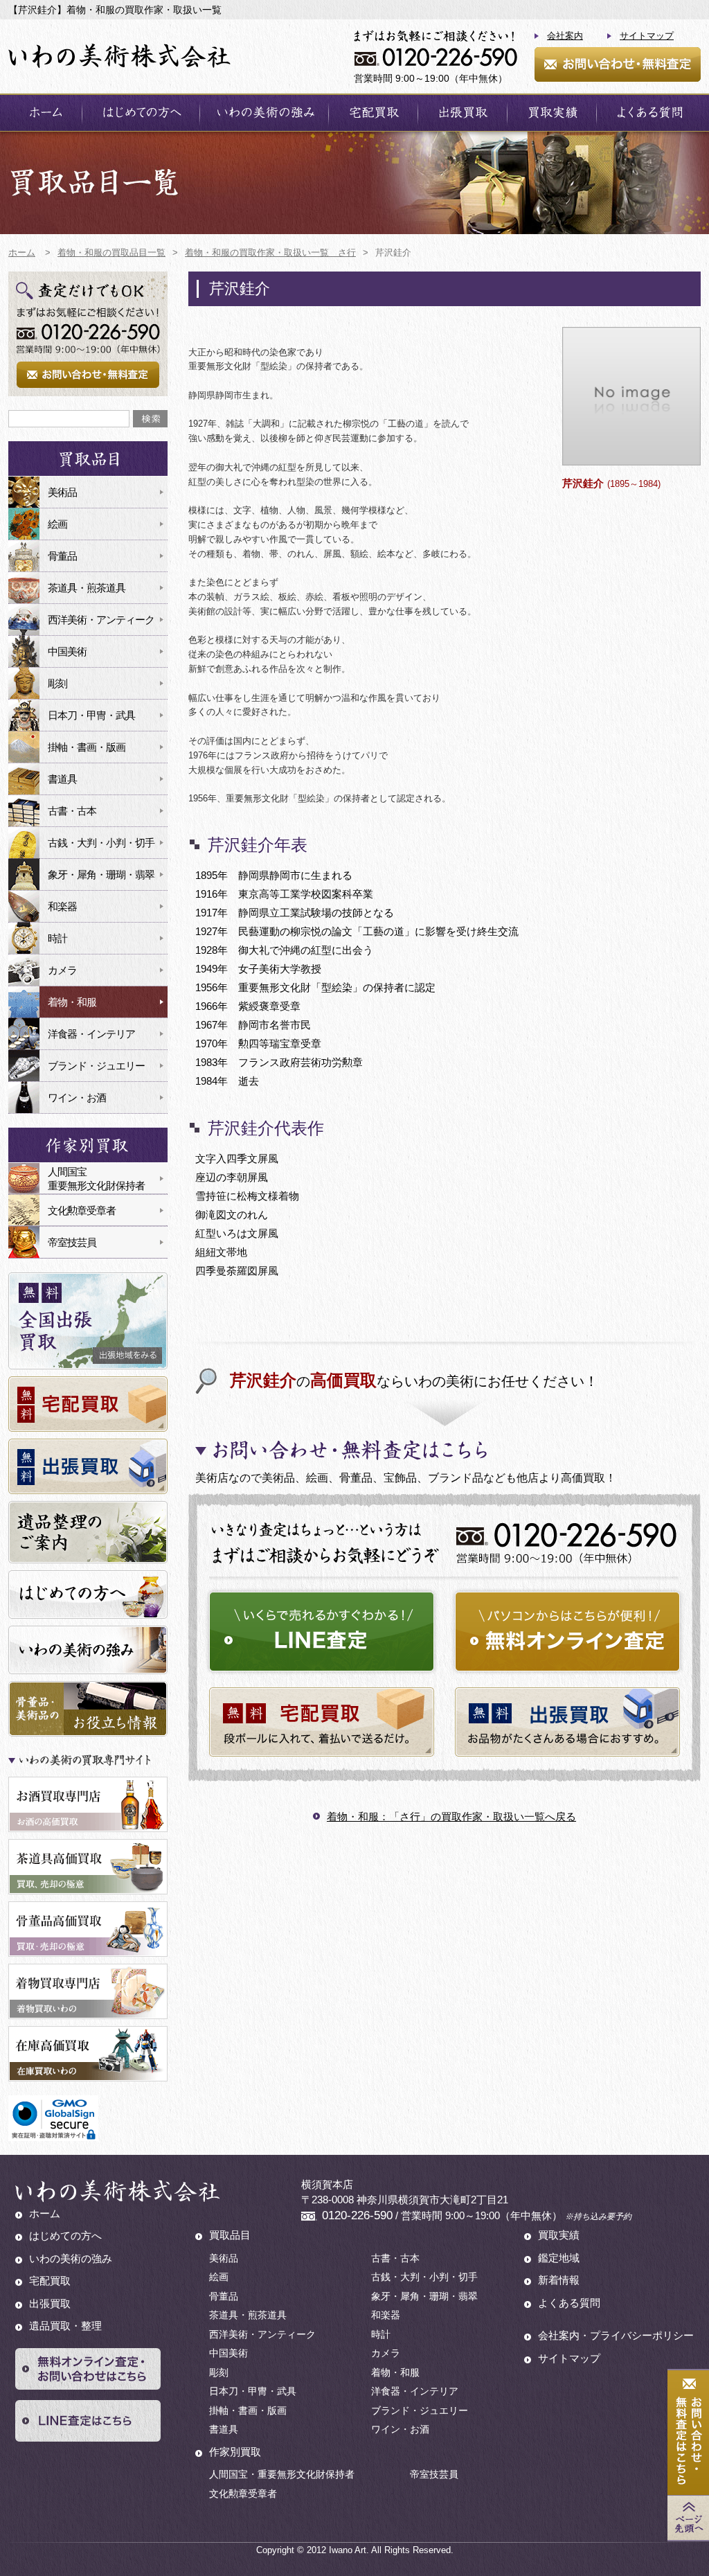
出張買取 (463, 113)
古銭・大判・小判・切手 (101, 843)
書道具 (62, 779)
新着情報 (559, 2280)
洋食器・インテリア (91, 1034)
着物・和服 (72, 1002)
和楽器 (62, 906)
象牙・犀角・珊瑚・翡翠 (101, 874)
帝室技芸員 (72, 1242)
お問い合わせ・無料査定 (618, 64)
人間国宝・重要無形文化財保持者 (282, 2474)
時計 (57, 938)
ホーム (45, 113)
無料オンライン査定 (567, 1632)
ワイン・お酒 (77, 1098)
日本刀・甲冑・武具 (91, 715)
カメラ (62, 970)
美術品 (62, 492)
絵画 (57, 524)
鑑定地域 (559, 2258)
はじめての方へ (141, 113)
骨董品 (62, 556)
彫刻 (57, 683)
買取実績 (552, 113)
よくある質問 (649, 113)
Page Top (688, 2518)
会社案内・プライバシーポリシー (616, 2335)
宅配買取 (373, 113)
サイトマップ (647, 36)
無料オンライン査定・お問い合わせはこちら (88, 2369)
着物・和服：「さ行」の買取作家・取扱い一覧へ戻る (451, 1816)
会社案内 (565, 36)
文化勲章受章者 (82, 1210)
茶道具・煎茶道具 (87, 588)
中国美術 (67, 651)
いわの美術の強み (264, 113)
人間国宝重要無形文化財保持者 (96, 1179)
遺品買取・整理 (65, 2326)
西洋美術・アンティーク (101, 620)
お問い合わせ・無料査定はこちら (688, 2433)
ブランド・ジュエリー (96, 1066)
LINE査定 (322, 1632)
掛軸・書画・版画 (87, 747)
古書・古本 (72, 811)
